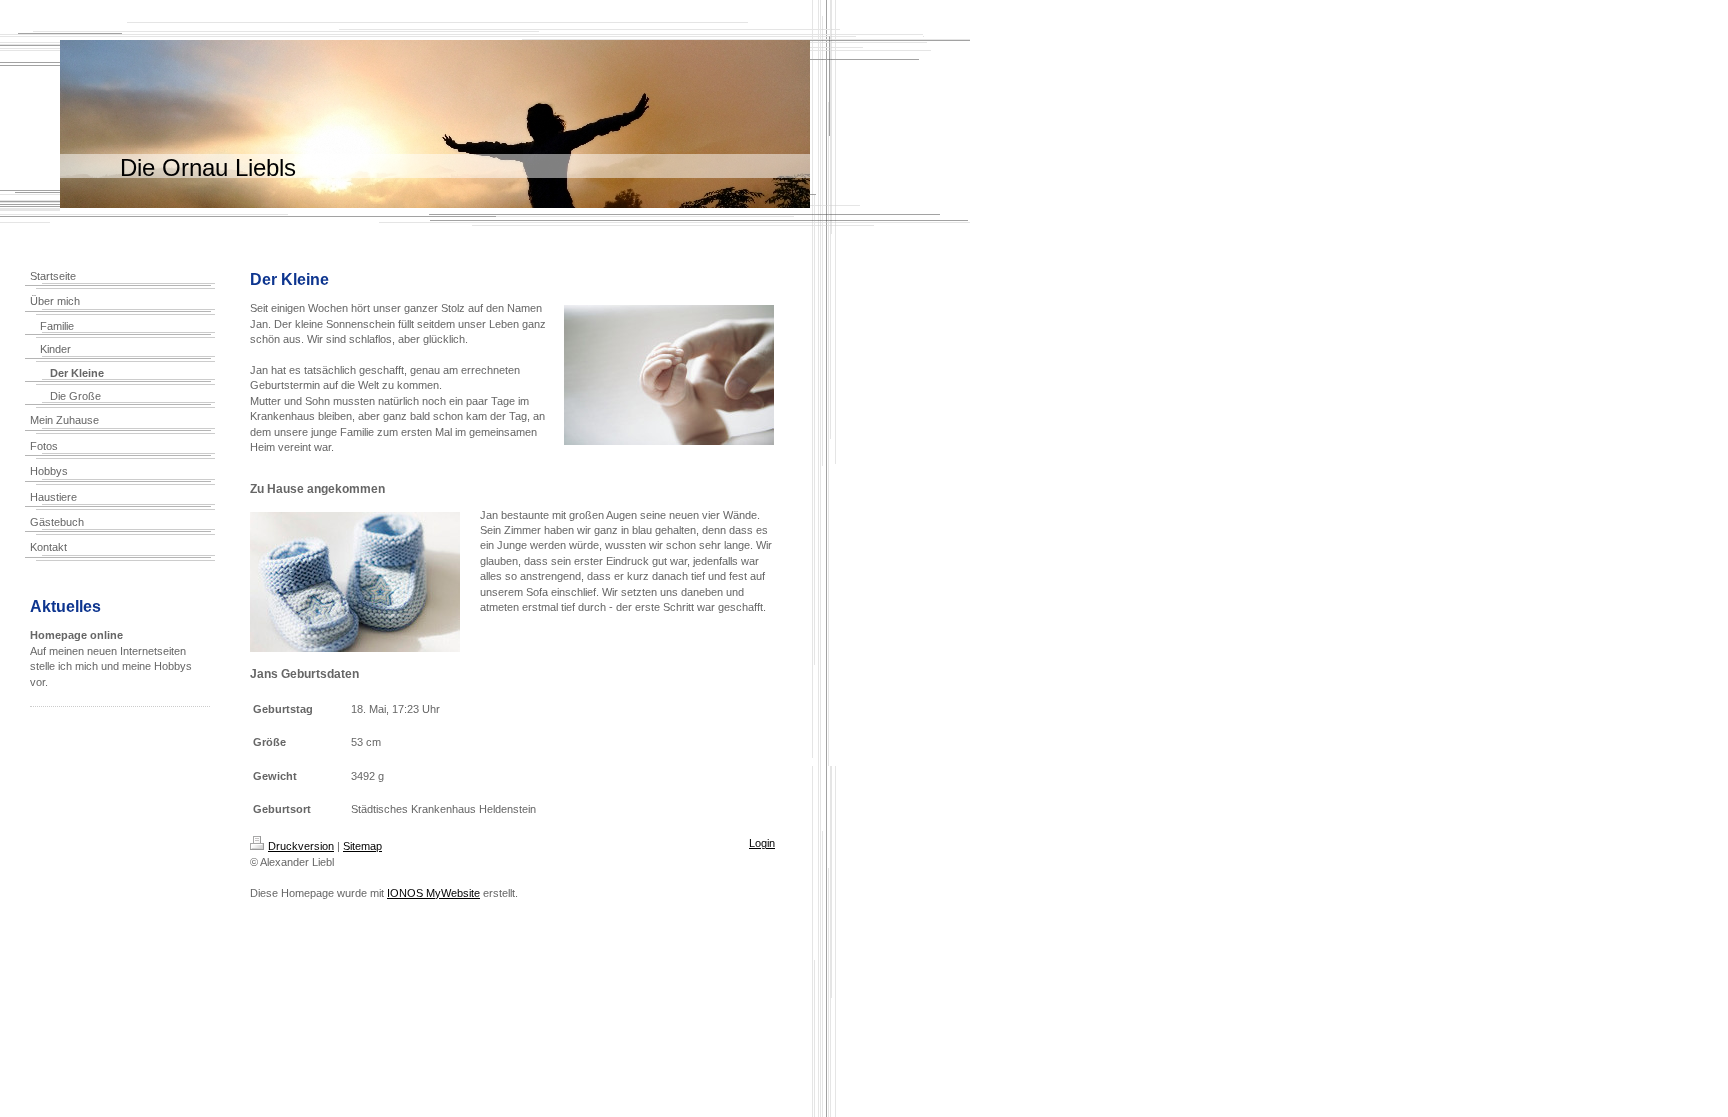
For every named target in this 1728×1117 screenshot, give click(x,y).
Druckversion (301, 846)
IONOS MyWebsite (433, 893)
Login (762, 843)
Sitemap (362, 846)
